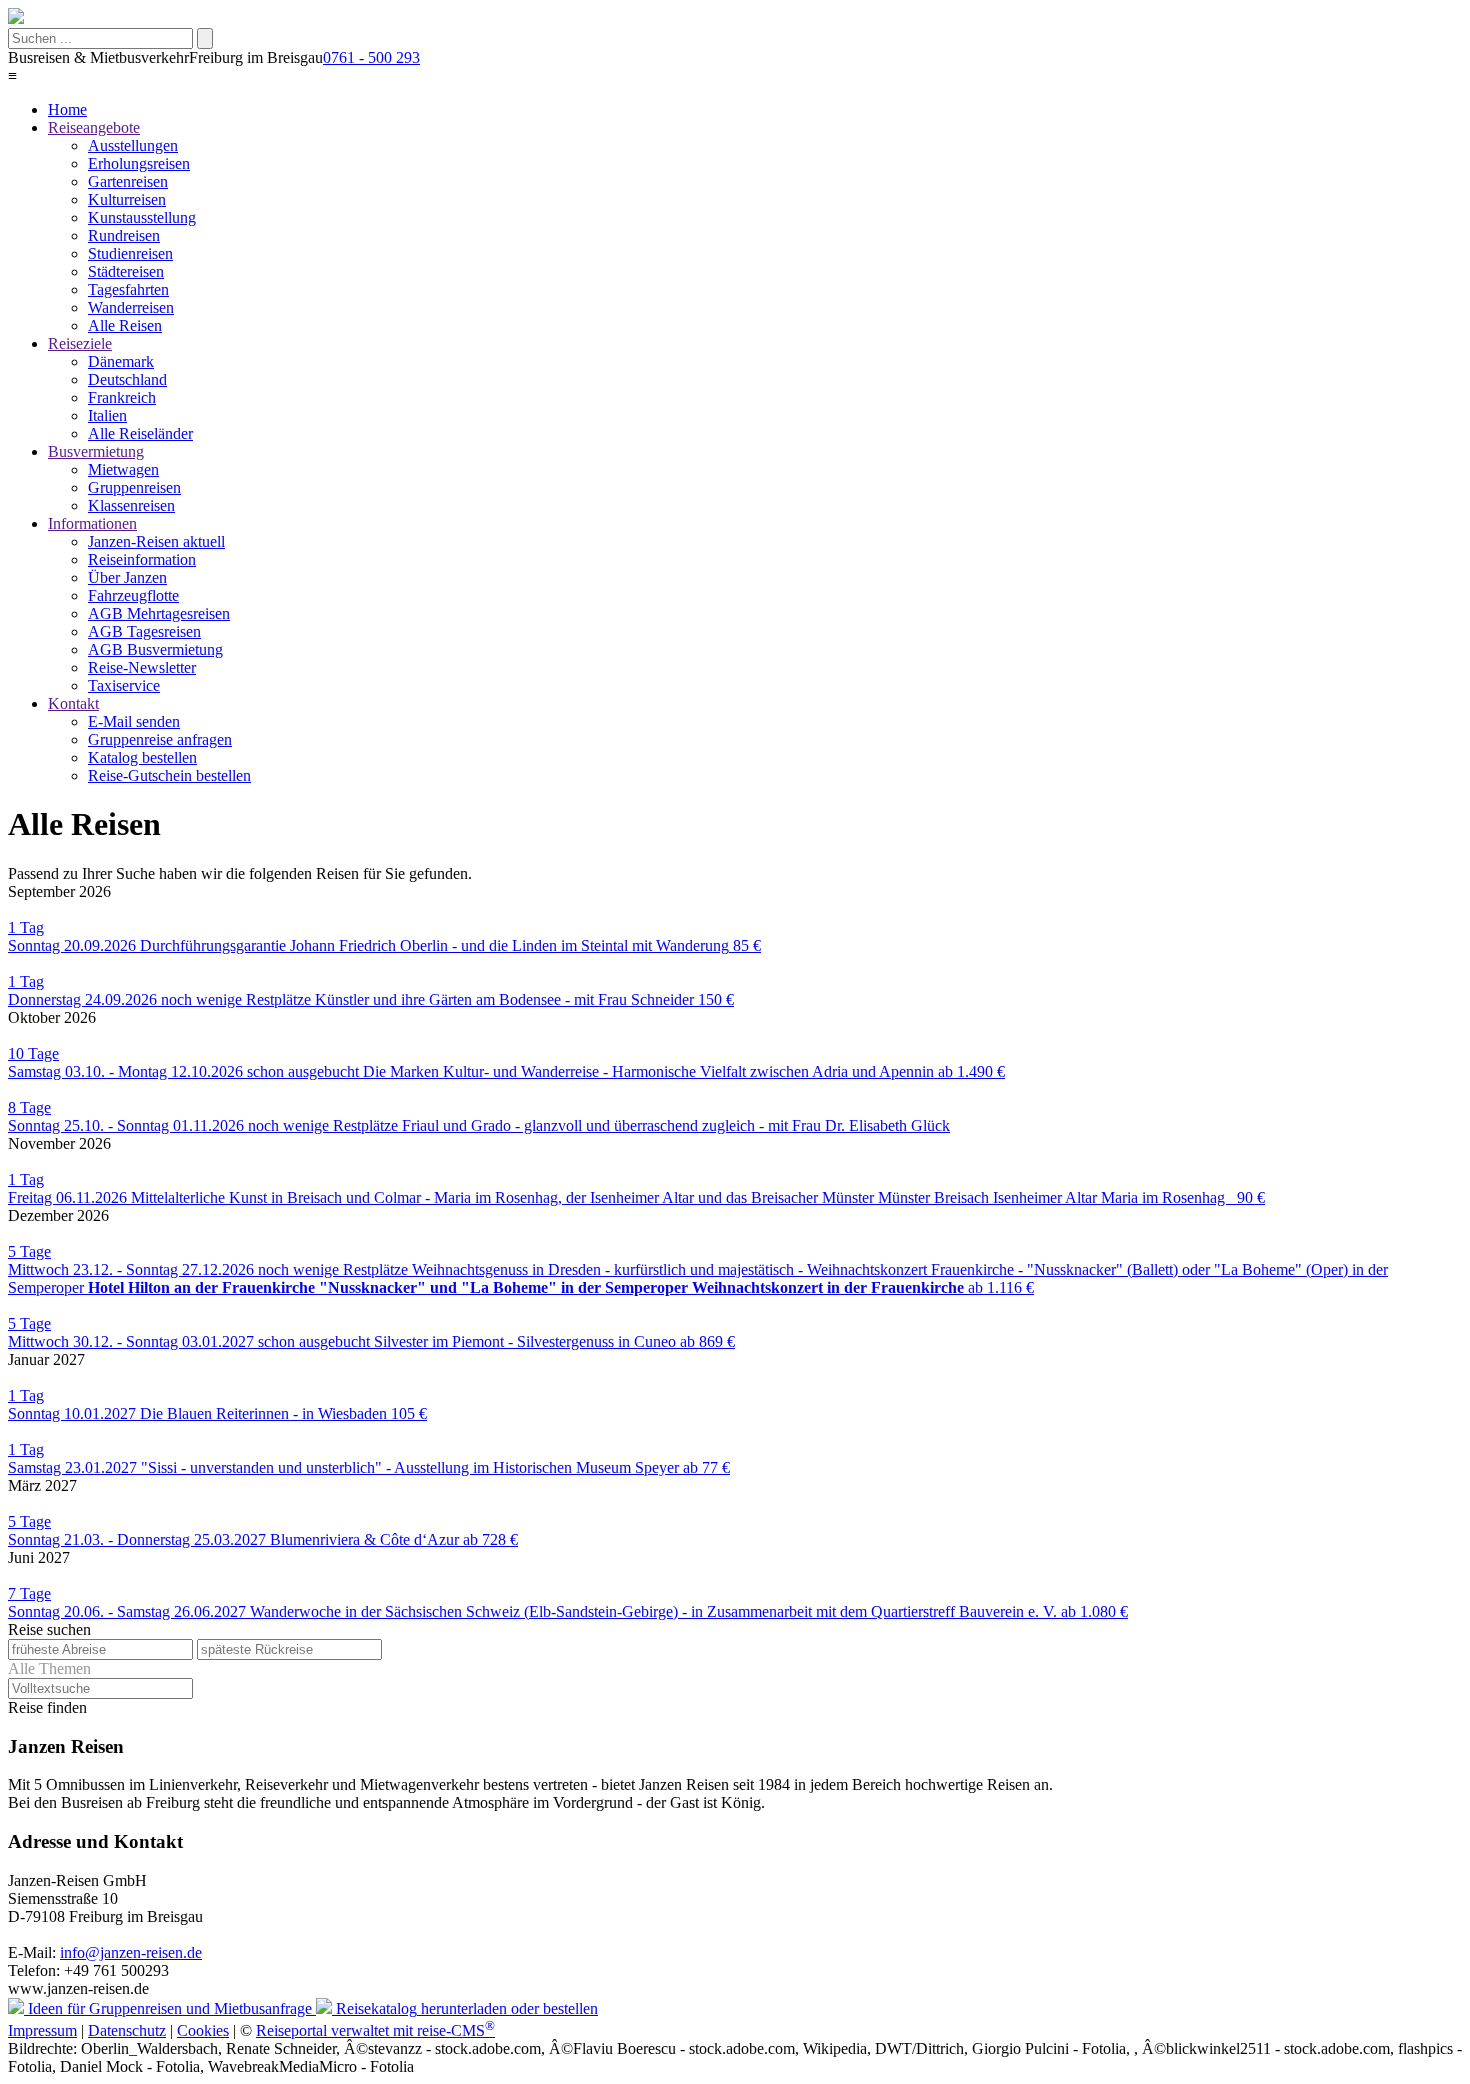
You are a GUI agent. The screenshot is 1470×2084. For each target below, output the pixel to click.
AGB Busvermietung (155, 649)
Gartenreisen (128, 181)
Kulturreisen (127, 199)
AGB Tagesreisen (144, 631)
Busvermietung (96, 451)
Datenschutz (127, 2030)
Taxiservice (124, 685)
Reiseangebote (94, 127)
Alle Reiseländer (140, 433)
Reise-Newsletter (142, 667)
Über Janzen (127, 577)
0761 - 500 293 (371, 57)
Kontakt (73, 703)
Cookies (203, 2030)
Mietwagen (123, 469)
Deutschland (127, 379)
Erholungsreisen (139, 163)
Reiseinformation (142, 559)
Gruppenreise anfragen (160, 739)
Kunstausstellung (142, 217)
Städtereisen (126, 271)
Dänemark (121, 361)
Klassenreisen (131, 505)
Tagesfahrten (128, 289)
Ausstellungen (133, 145)
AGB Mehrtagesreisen (159, 613)
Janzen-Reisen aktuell (156, 541)
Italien (107, 415)
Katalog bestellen (142, 757)
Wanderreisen (131, 307)
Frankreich (122, 397)
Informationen (92, 523)
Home (67, 109)
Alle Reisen (125, 325)
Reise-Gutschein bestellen (169, 775)
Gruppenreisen (134, 487)
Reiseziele (80, 343)
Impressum (42, 2030)
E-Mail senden (134, 721)
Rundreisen (124, 235)
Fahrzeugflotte (133, 595)
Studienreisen (130, 253)
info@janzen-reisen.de (131, 1952)
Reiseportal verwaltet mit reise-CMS (375, 2030)
